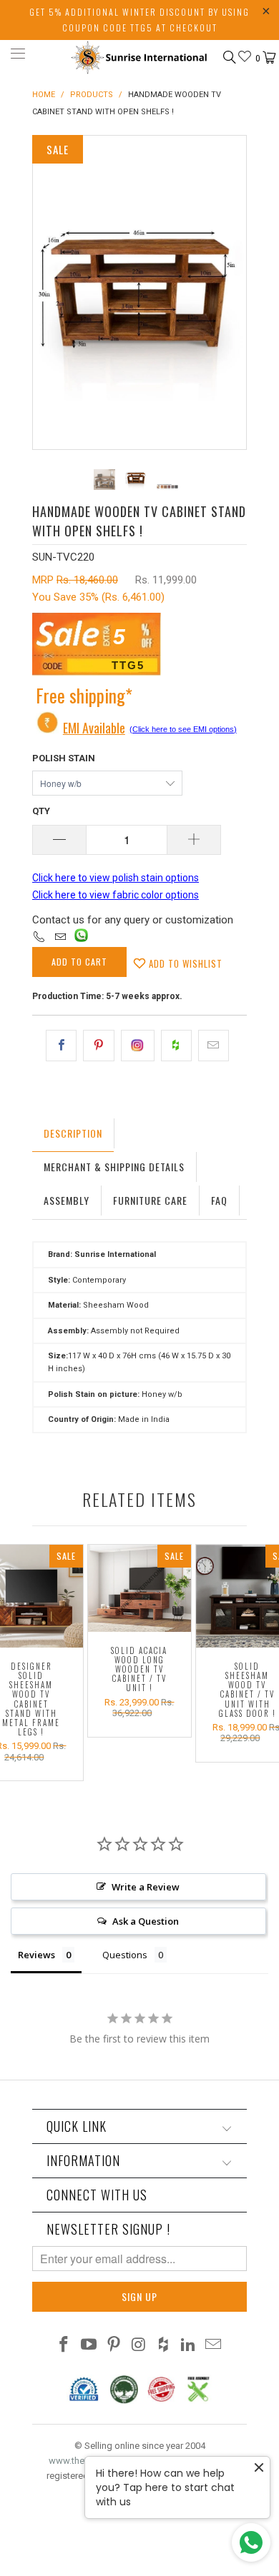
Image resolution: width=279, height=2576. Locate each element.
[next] (232, 292)
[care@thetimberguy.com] (60, 938)
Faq (219, 1200)
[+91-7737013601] (39, 938)
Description (73, 1133)
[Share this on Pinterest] (98, 1046)
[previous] (46, 292)
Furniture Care (150, 1200)
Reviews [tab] (36, 1955)
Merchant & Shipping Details (114, 1167)
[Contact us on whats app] (81, 938)
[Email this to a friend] (214, 1046)
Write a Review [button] (146, 1887)
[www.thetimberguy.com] (140, 56)
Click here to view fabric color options (116, 895)
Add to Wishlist (184, 963)
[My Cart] (268, 58)
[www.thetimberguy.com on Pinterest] (114, 2346)
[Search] (229, 57)
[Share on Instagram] (138, 1046)
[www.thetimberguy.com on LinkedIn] (189, 2346)
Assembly (67, 1200)
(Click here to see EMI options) (183, 729)
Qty (41, 811)
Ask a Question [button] (146, 1921)
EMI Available (94, 728)
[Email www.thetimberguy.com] (213, 2346)
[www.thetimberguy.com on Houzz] (164, 2346)
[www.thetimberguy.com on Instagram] (139, 2346)
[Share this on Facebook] (61, 1046)
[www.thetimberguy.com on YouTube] (89, 2346)
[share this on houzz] (176, 1046)
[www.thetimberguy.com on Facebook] (64, 2346)
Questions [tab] (125, 1955)
